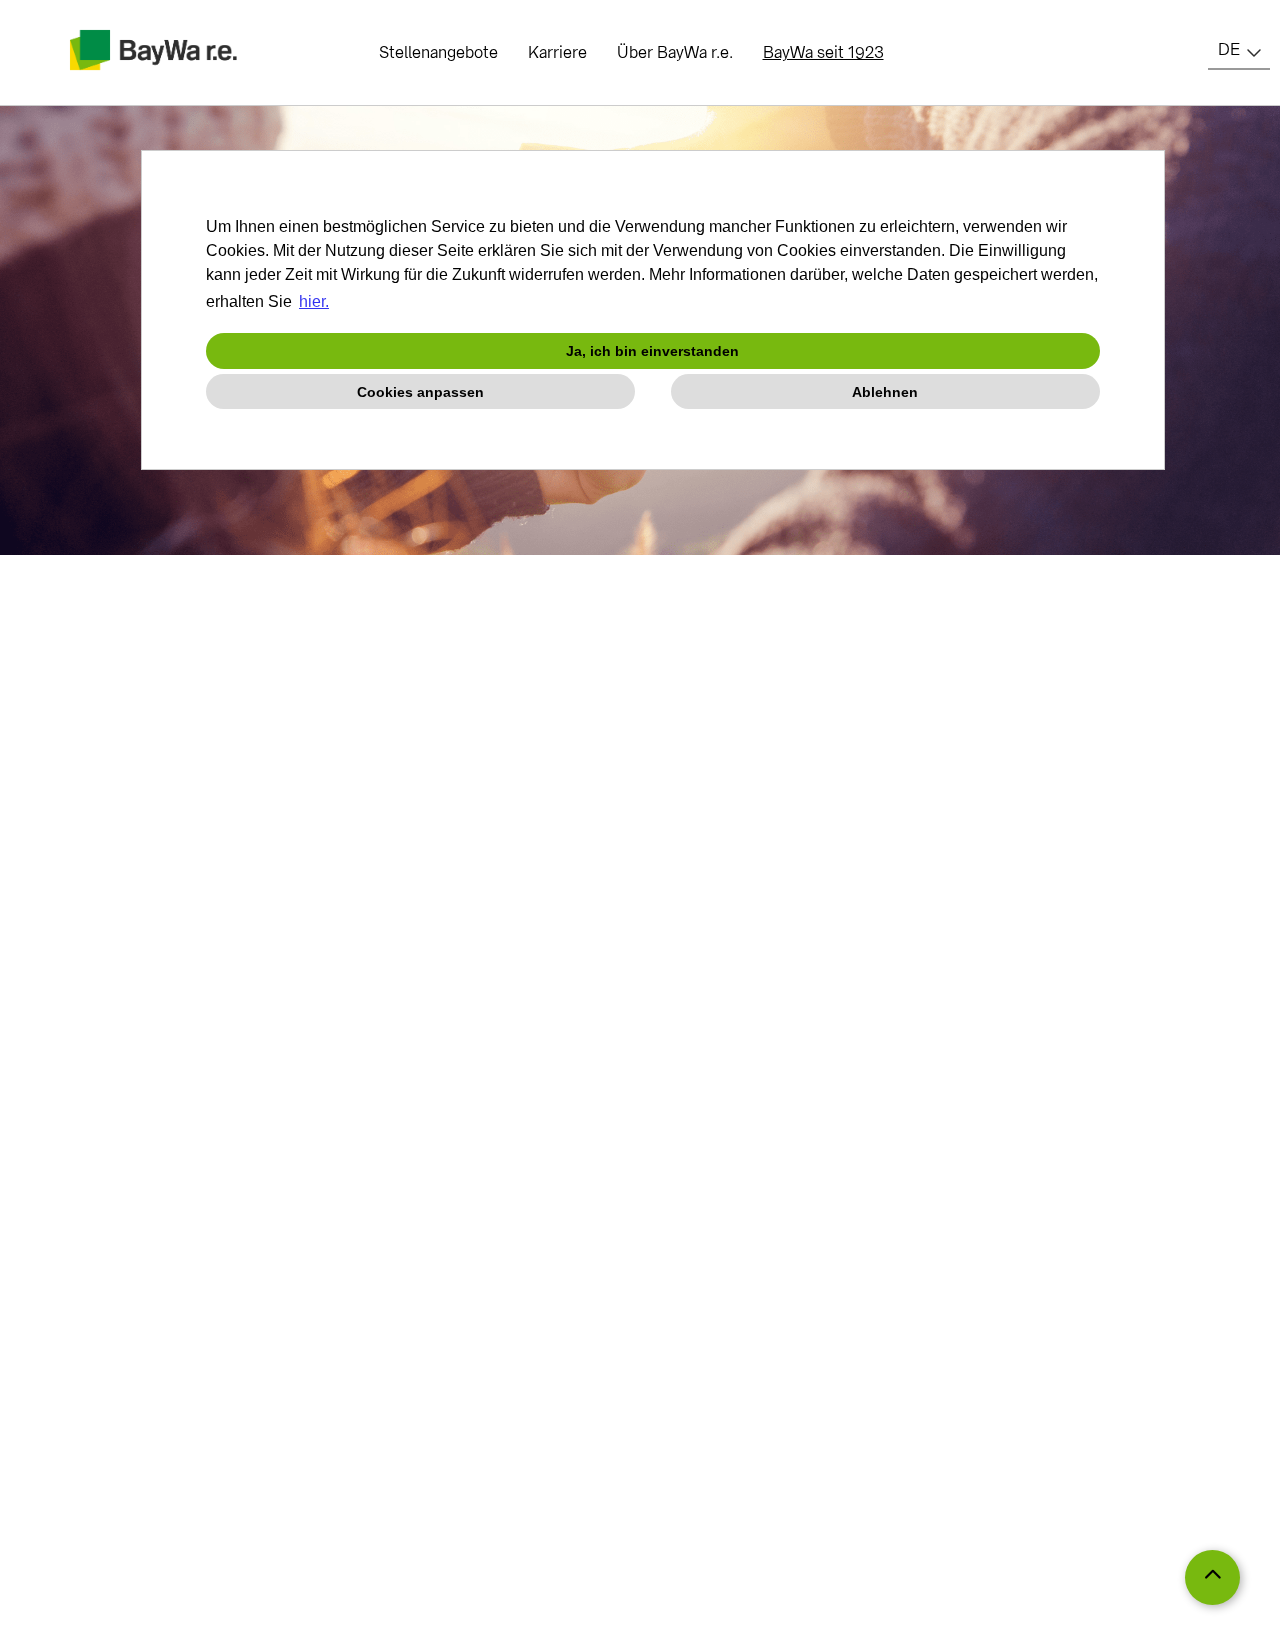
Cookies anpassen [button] (420, 392)
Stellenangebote (438, 52)
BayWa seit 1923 (823, 52)
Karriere (557, 52)
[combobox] (1239, 50)
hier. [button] (314, 301)
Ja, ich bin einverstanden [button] (652, 351)
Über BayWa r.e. (675, 52)
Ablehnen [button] (885, 392)
